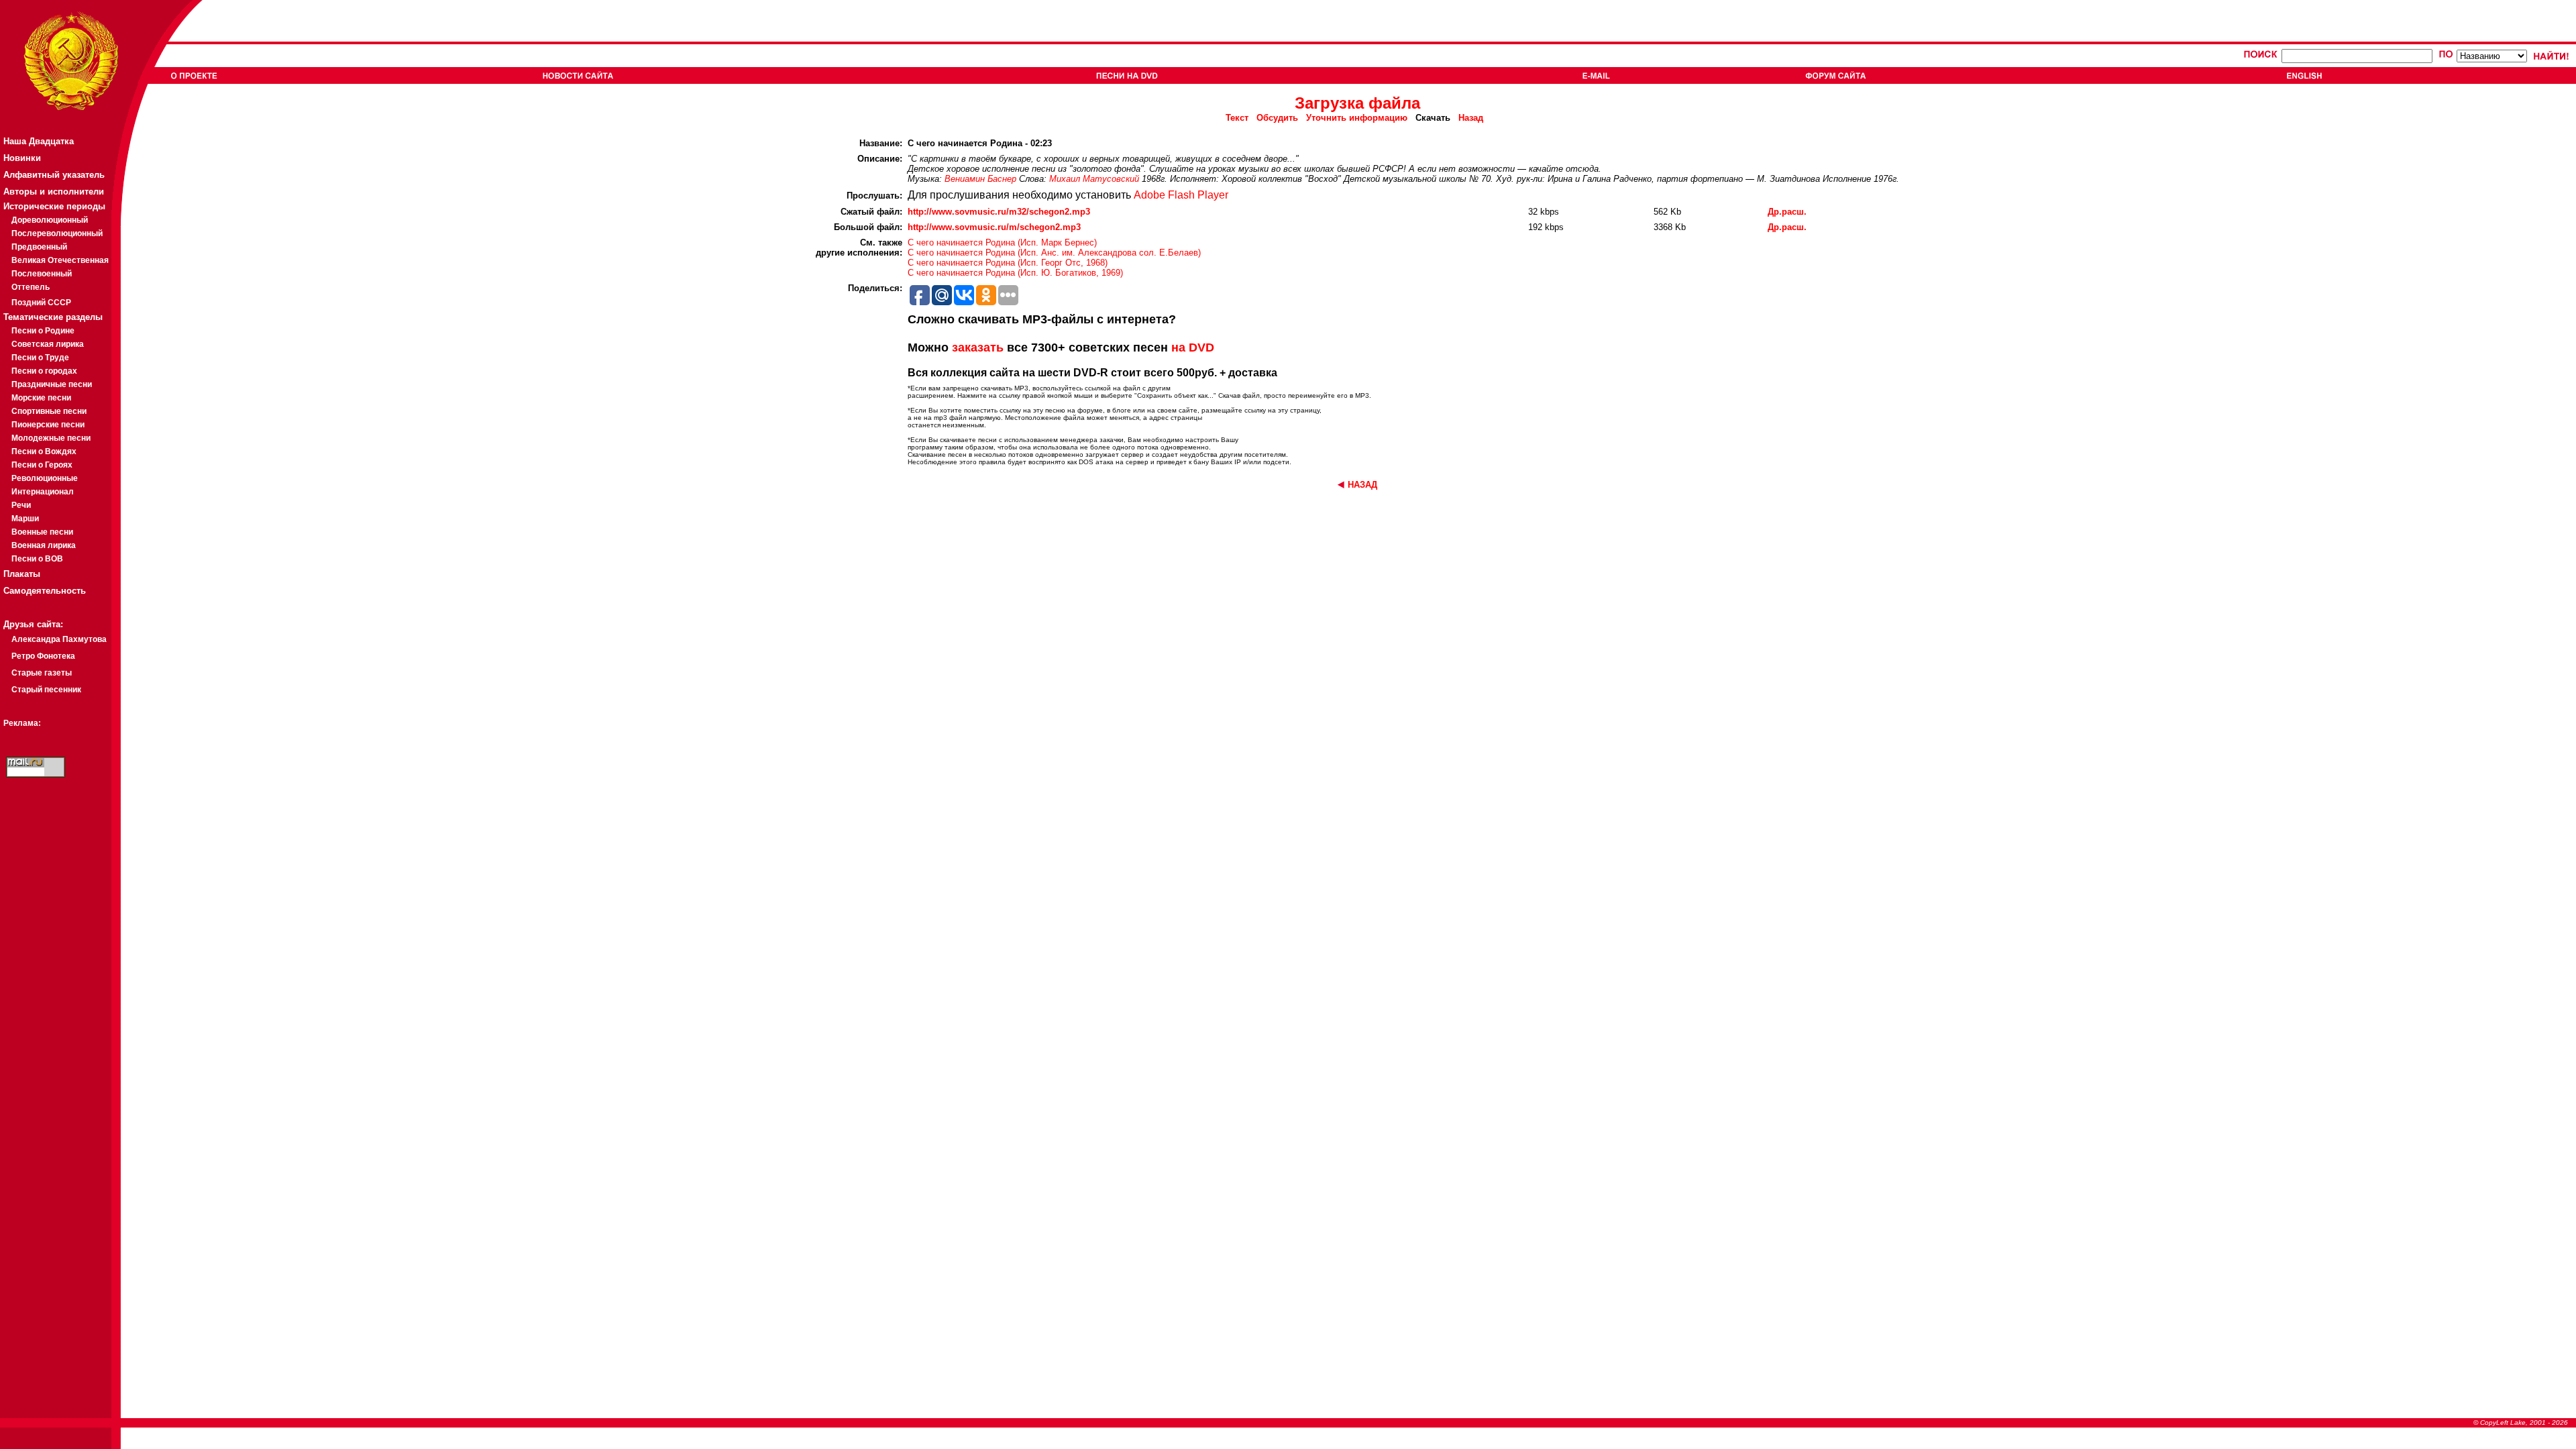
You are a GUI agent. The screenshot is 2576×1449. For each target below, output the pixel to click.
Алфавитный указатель (54, 175)
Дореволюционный (50, 220)
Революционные (45, 478)
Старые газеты (42, 673)
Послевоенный (42, 274)
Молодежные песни (51, 438)
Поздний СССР (41, 303)
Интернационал (43, 492)
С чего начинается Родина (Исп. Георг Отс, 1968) (1008, 263)
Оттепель (31, 287)
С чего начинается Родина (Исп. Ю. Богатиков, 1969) (1015, 273)
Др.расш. (1787, 212)
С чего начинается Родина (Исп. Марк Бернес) (1002, 243)
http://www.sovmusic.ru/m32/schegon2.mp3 (999, 212)
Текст (1237, 118)
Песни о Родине (43, 331)
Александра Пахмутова (59, 639)
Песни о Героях (42, 465)
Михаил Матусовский (1094, 179)
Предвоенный (39, 247)
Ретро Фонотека (43, 656)
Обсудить (1277, 118)
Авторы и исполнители (54, 192)
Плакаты (22, 574)
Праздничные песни (52, 384)
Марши (25, 519)
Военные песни (42, 532)
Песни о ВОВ (37, 559)
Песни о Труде (40, 358)
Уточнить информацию (1357, 118)
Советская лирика (48, 344)
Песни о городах (44, 371)
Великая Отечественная (60, 260)
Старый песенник (46, 690)
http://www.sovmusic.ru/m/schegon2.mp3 (994, 227)
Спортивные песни (49, 411)
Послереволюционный (57, 233)
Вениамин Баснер (980, 179)
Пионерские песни (48, 425)
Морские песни (41, 398)
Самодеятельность (45, 591)
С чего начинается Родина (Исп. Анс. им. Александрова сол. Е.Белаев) (1054, 253)
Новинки (22, 158)
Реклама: (22, 723)
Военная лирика (44, 545)
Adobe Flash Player (1181, 195)
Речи (21, 505)
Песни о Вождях (44, 451)
